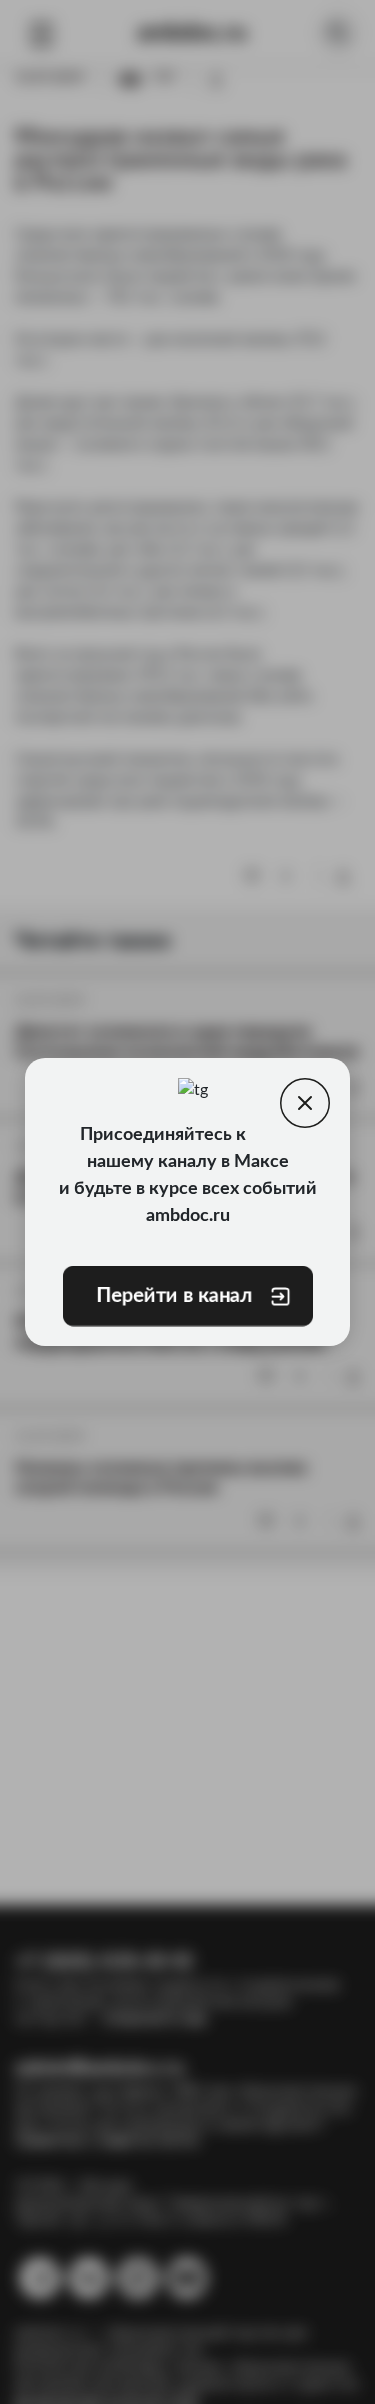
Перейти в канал (173, 1296)
